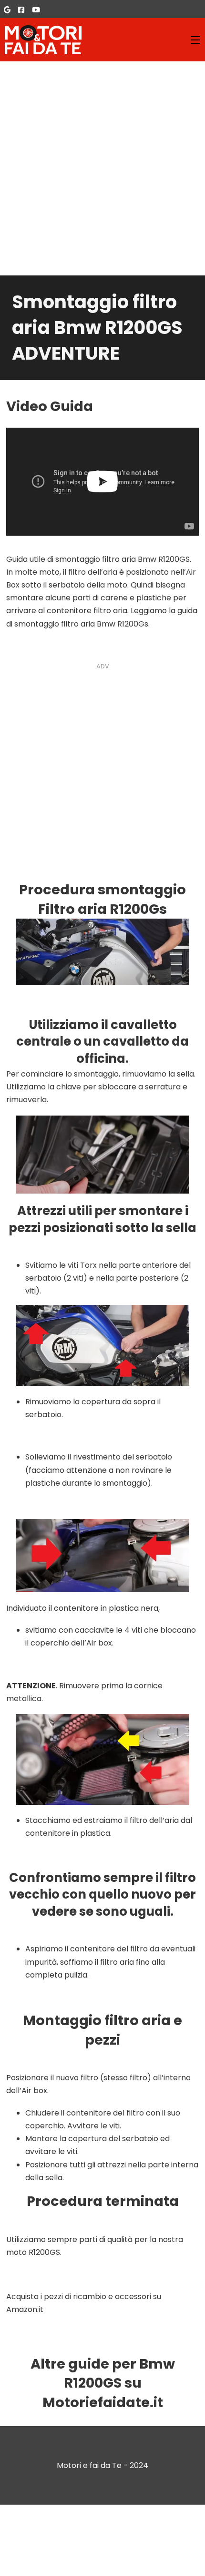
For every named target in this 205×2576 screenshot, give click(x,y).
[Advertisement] (102, 168)
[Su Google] (7, 10)
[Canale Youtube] (36, 10)
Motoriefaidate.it (103, 2402)
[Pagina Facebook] (21, 10)
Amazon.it (25, 2309)
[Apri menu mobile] (195, 40)
